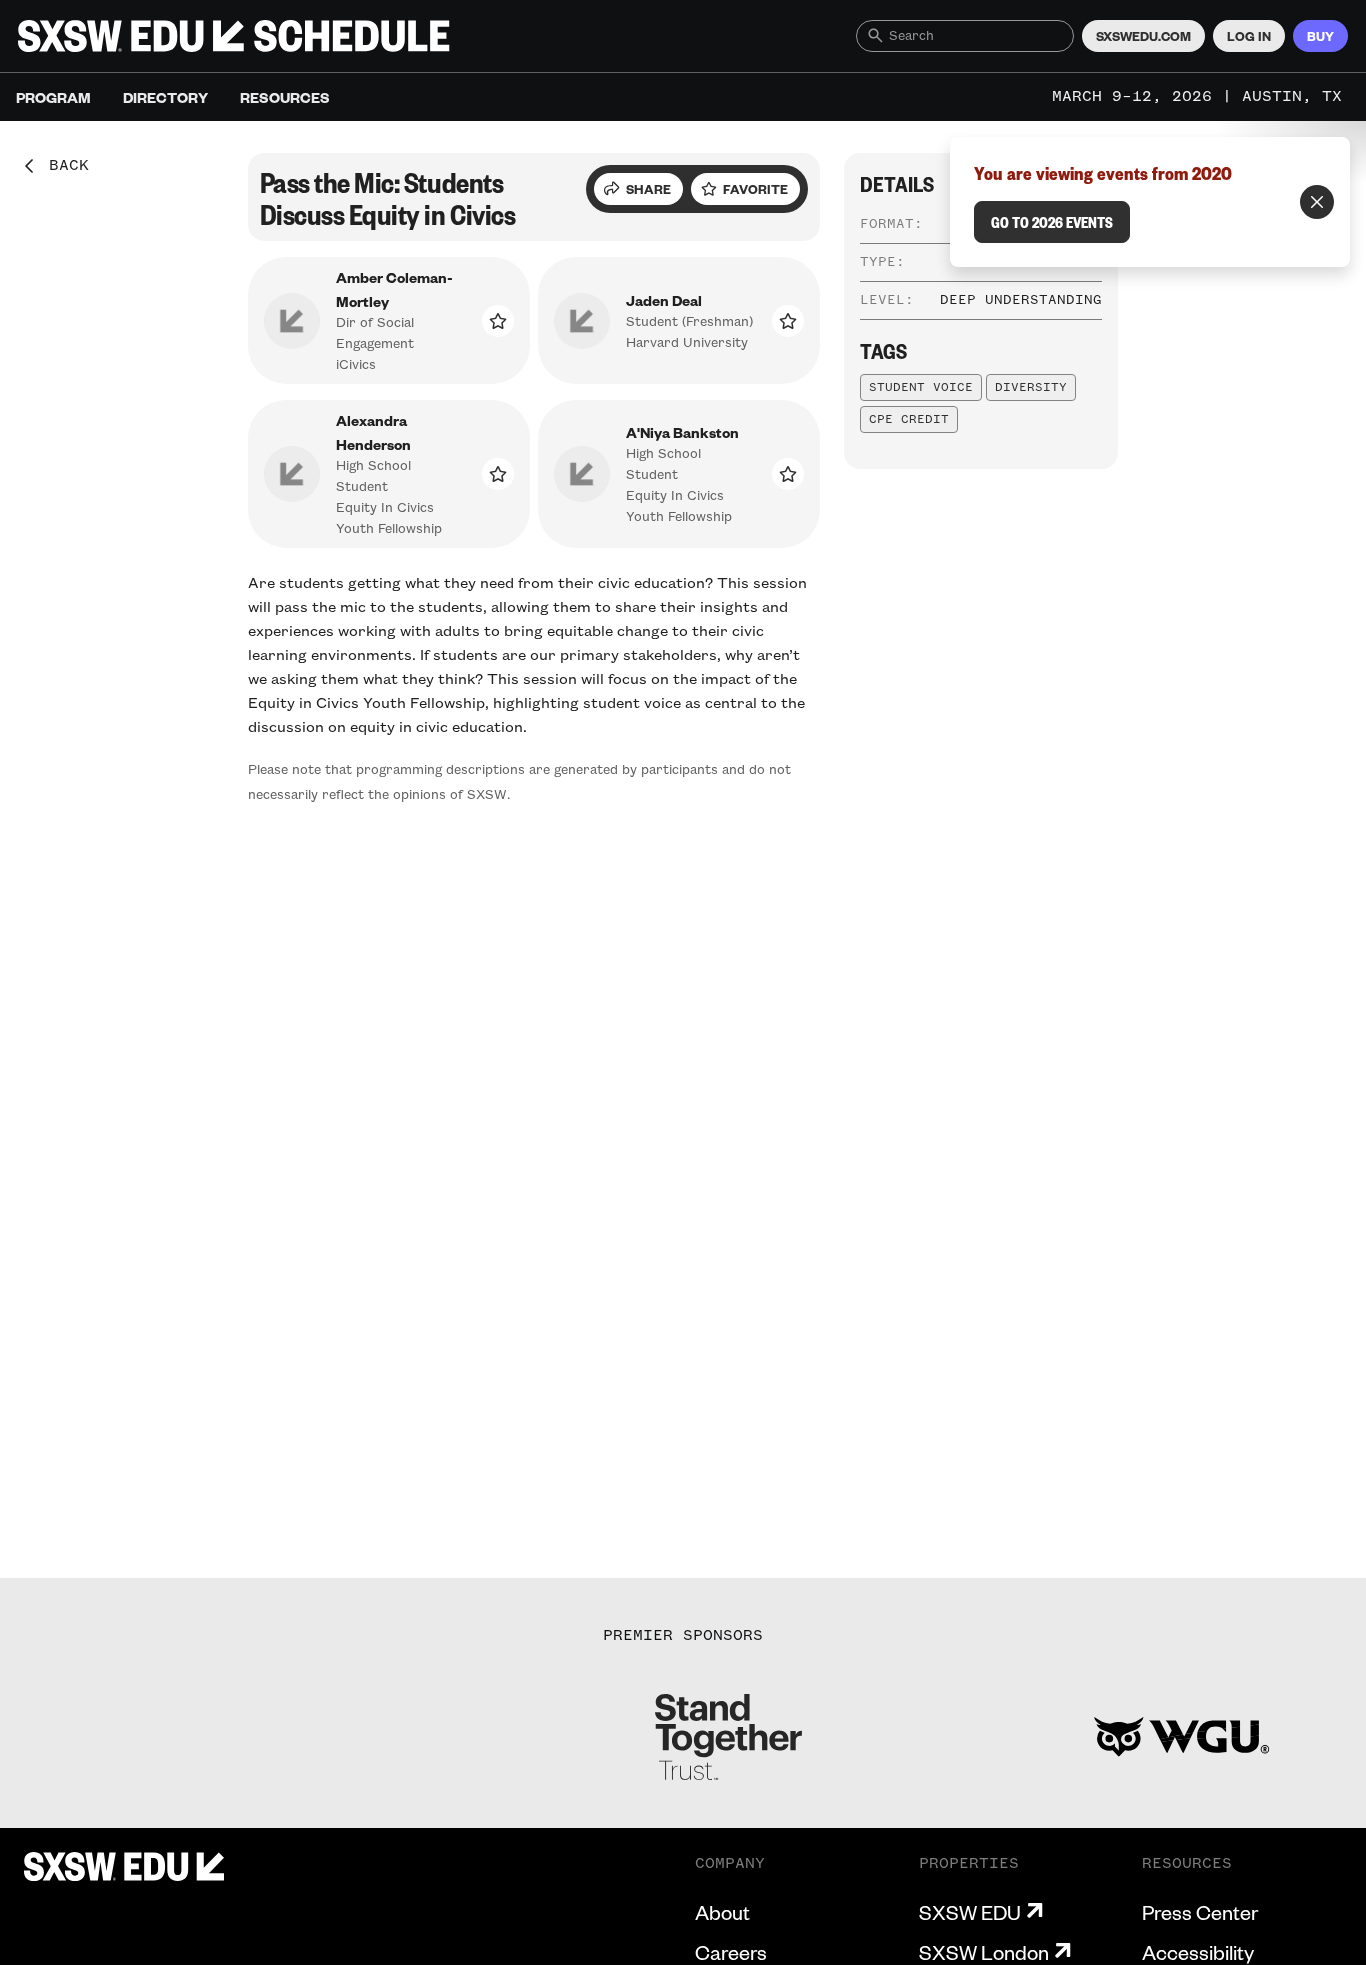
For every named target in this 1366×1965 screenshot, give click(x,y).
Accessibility (1198, 1952)
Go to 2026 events (1052, 222)
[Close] (1317, 202)
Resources (285, 97)
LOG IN (1249, 36)
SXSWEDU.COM (1143, 36)
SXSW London (984, 1952)
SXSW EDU (970, 1912)
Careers (731, 1952)
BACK (62, 166)
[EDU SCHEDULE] (234, 36)
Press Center (1200, 1912)
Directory (165, 97)
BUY (1320, 36)
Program (53, 97)
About (722, 1912)
